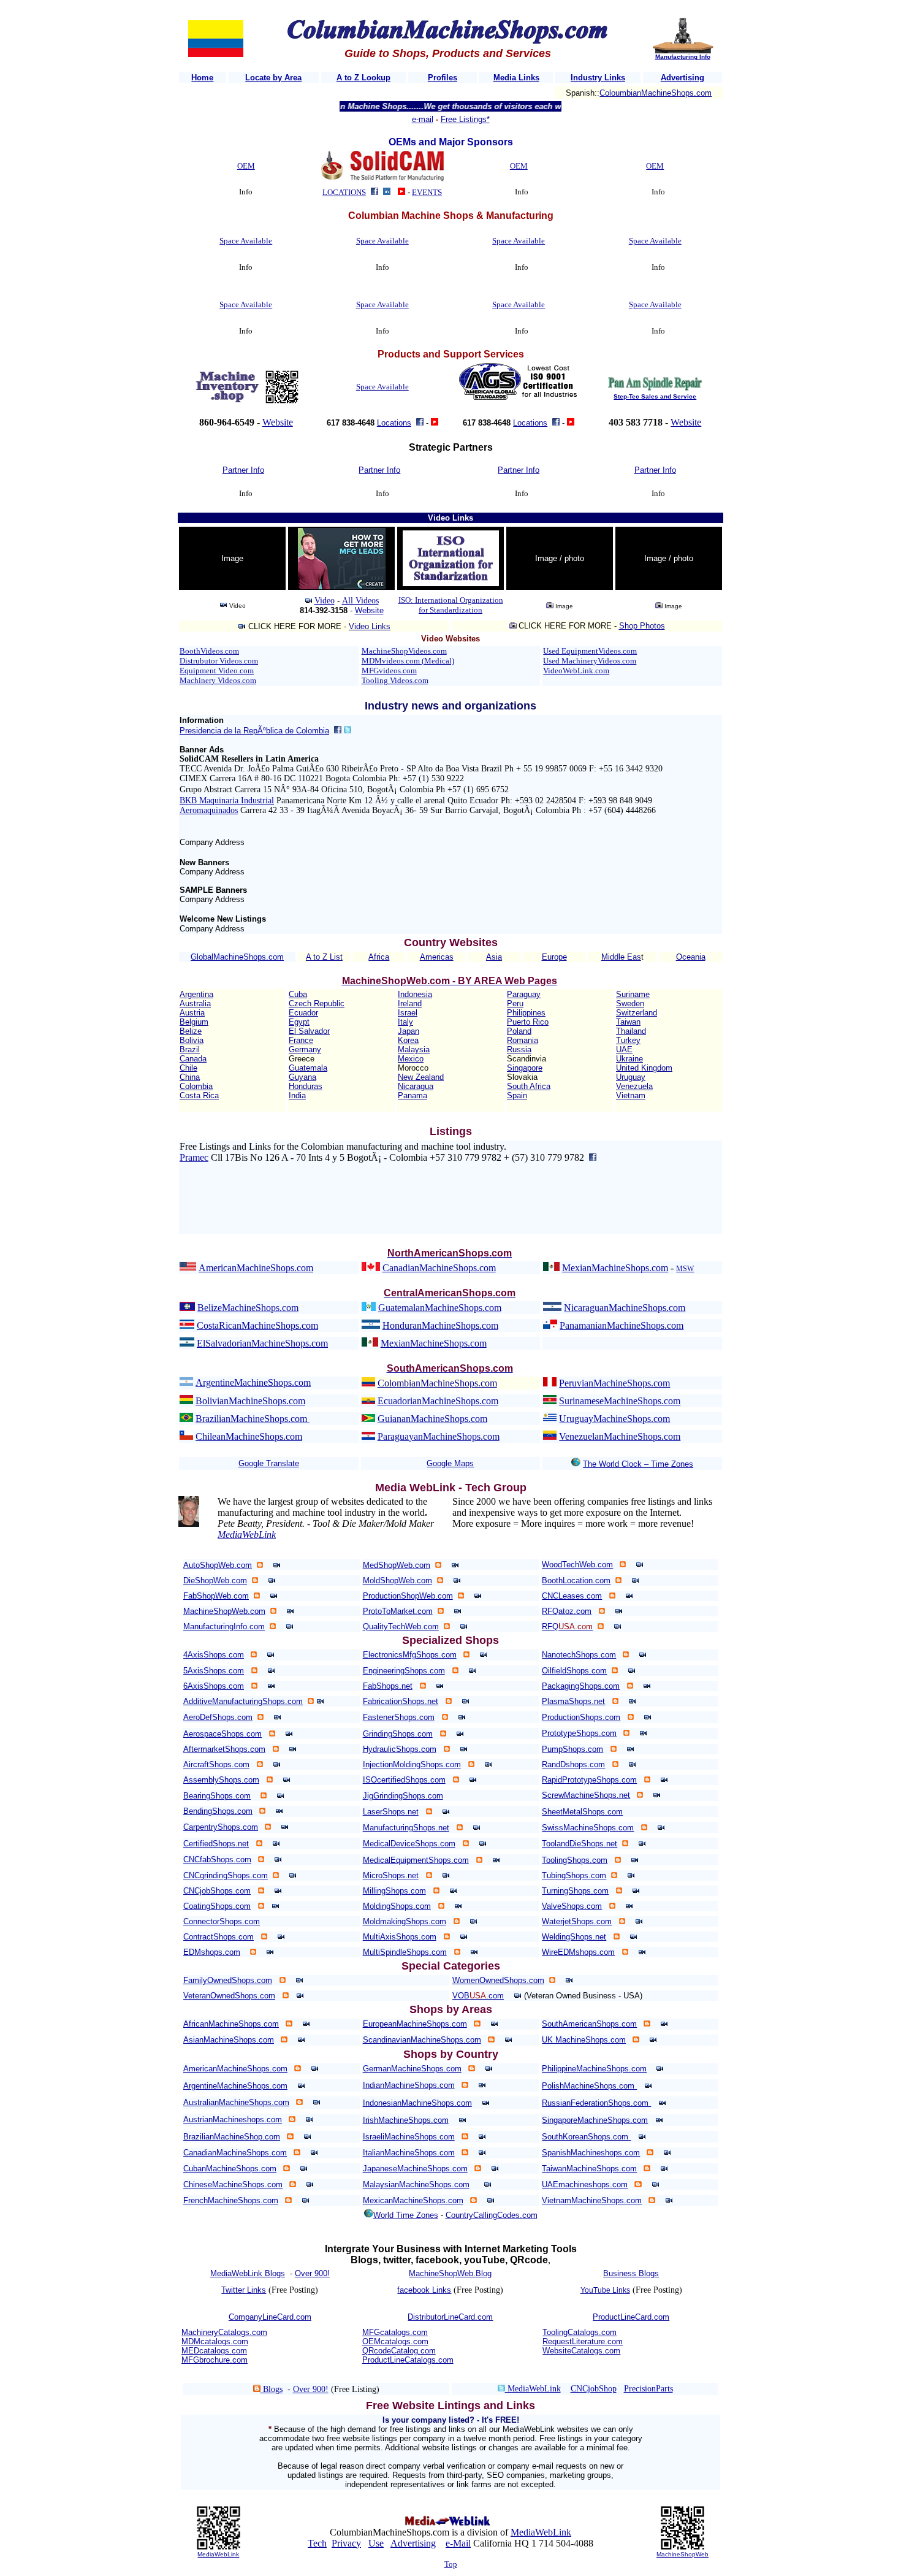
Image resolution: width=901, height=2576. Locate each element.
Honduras (306, 1086)
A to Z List (324, 957)
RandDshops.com (573, 1764)
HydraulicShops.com (400, 1749)
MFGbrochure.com (215, 2360)
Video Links (370, 626)
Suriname (633, 994)
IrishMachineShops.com (406, 2120)
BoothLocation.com (576, 1580)
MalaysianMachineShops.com (416, 2184)
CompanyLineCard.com (270, 2317)
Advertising (413, 2543)
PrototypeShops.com (579, 1733)
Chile (188, 1068)
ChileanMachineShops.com (249, 1436)
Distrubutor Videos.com (219, 661)
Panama (412, 1095)
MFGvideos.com (389, 671)
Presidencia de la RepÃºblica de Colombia (254, 731)
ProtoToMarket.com (398, 1611)
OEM (246, 166)
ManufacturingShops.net (406, 1828)
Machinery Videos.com (218, 680)
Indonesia (415, 994)
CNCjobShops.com (217, 1891)
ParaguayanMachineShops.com (439, 1436)
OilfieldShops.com (574, 1671)
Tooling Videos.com (395, 680)
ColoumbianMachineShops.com (656, 93)
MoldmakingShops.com (405, 1921)
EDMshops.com (212, 1952)
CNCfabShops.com (217, 1859)
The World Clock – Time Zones (638, 1464)
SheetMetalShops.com (582, 1812)
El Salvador (309, 1031)
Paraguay (524, 994)
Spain (517, 1095)
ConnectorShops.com (222, 1921)
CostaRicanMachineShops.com (257, 1325)
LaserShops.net (391, 1812)
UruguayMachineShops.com (614, 1419)
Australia (195, 1003)
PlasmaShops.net (573, 1701)
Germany (305, 1049)
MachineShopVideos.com (404, 651)
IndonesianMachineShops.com (417, 2103)
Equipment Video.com (217, 671)
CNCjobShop (594, 2389)
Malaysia (414, 1049)
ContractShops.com (219, 1937)
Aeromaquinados (209, 810)
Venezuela (634, 1086)
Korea (408, 1040)
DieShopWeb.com (215, 1580)
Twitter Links (244, 2290)
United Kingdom (644, 1068)
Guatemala (308, 1068)
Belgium (194, 1022)
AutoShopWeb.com (218, 1565)
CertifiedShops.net (216, 1844)
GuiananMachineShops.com (432, 1419)
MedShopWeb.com (397, 1565)
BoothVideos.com (209, 651)
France (301, 1040)
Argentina (196, 994)
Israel (408, 1013)
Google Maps (450, 1463)
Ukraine (629, 1059)
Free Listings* (465, 119)
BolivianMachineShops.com (250, 1401)
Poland (519, 1031)
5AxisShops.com (214, 1671)
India (297, 1095)
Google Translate (269, 1463)
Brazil (190, 1049)
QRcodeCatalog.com (399, 2351)
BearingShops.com (217, 1796)
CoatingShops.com (217, 1906)
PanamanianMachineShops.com (622, 1325)
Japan (409, 1031)
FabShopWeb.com (216, 1596)
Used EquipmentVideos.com (590, 651)
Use (376, 2543)
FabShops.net (388, 1686)
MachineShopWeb (682, 2554)
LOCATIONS (344, 192)
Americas (437, 957)
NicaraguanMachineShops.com (625, 1308)
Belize (191, 1031)
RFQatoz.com (567, 1611)
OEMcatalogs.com (395, 2341)
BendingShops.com (218, 1811)
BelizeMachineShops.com (248, 1308)
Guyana (302, 1077)
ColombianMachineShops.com (437, 1383)
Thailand (631, 1031)
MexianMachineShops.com (615, 1268)
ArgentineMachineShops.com (253, 1382)
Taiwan (628, 1022)
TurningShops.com (575, 1891)
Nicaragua (416, 1086)
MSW (685, 1269)
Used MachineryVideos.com (590, 661)
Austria (192, 1013)
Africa (379, 957)
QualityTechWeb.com (401, 1626)
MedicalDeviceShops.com (409, 1844)
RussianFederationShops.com (596, 2103)
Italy (405, 1022)
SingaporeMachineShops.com (595, 2120)
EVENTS (427, 192)
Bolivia (192, 1040)
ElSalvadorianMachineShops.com (262, 1343)
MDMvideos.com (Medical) (408, 661)
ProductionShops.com (581, 1717)
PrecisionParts (648, 2389)
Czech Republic (317, 1003)
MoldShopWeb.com (397, 1580)
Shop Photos (642, 626)
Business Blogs (631, 2273)
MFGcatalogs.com (395, 2332)
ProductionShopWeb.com (408, 1596)
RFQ (567, 1626)
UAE (624, 1049)
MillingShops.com (394, 1891)
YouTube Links (605, 2290)
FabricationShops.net (401, 1701)
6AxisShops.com (214, 1686)
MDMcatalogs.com (215, 2341)
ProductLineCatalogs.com (408, 2360)
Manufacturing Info (683, 57)
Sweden (630, 1003)
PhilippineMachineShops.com (594, 2069)
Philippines (526, 1013)
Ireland (410, 1003)
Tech (317, 2543)
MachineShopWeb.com (224, 1611)
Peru (515, 1003)
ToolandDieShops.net (580, 1844)
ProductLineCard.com (631, 2317)
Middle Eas (621, 957)
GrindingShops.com (398, 1734)
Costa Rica (199, 1095)
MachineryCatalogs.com (224, 2332)
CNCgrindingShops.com (226, 1875)
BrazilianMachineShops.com (253, 1419)
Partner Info (243, 470)
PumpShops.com (572, 1749)
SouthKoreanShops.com (586, 2137)
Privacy (346, 2543)
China (190, 1077)
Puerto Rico (528, 1022)
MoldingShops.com (397, 1906)
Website (278, 422)
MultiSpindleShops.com (405, 1952)
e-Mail (458, 2543)
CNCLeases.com (572, 1596)
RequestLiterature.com (583, 2341)
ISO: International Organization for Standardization (451, 605)
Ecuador (303, 1013)
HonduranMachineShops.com (440, 1325)
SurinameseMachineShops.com (620, 1401)
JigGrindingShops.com (403, 1796)
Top (451, 2564)
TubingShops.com (574, 1875)
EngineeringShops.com (404, 1671)
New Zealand (421, 1077)
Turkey (628, 1040)
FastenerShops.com (399, 1717)
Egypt (299, 1022)
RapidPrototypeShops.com (589, 1780)
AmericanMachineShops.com (256, 1268)
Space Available (246, 241)
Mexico (411, 1059)
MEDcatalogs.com (214, 2351)
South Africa (529, 1086)
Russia (519, 1049)
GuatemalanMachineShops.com (440, 1308)
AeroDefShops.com (218, 1717)
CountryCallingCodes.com (492, 2215)
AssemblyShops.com (221, 1780)
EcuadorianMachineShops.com (438, 1401)
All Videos (360, 601)
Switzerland (637, 1013)
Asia (494, 957)
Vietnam (631, 1095)
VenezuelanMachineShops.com (620, 1436)
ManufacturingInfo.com (224, 1626)
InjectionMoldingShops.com (412, 1764)
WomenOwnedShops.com (498, 1980)
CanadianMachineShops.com (439, 1268)
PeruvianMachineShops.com (614, 1383)
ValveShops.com (572, 1906)
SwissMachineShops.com (588, 1828)
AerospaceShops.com (222, 1734)
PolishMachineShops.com (589, 2086)
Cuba (298, 994)
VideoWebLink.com (576, 671)
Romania (523, 1040)
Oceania (691, 957)
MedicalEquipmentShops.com (416, 1860)
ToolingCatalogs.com (580, 2332)
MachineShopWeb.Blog (450, 2273)
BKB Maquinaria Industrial (227, 801)
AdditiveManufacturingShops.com (243, 1701)
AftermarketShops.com (224, 1749)
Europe (554, 957)
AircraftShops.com (216, 1764)
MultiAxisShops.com (400, 1937)
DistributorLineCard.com (450, 2317)
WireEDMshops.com (578, 1952)
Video (325, 601)
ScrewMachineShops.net (586, 1795)
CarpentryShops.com (221, 1827)
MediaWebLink (247, 1535)
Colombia (196, 1086)
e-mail (423, 119)
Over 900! (312, 2273)
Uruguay (631, 1077)
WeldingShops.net (574, 1937)
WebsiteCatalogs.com (581, 2351)
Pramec (194, 1157)
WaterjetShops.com (577, 1921)
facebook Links (424, 2290)
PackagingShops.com (581, 1686)
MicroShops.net (391, 1875)
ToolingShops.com (575, 1860)
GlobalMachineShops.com (237, 957)
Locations (394, 423)
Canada (193, 1059)
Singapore (525, 1068)
